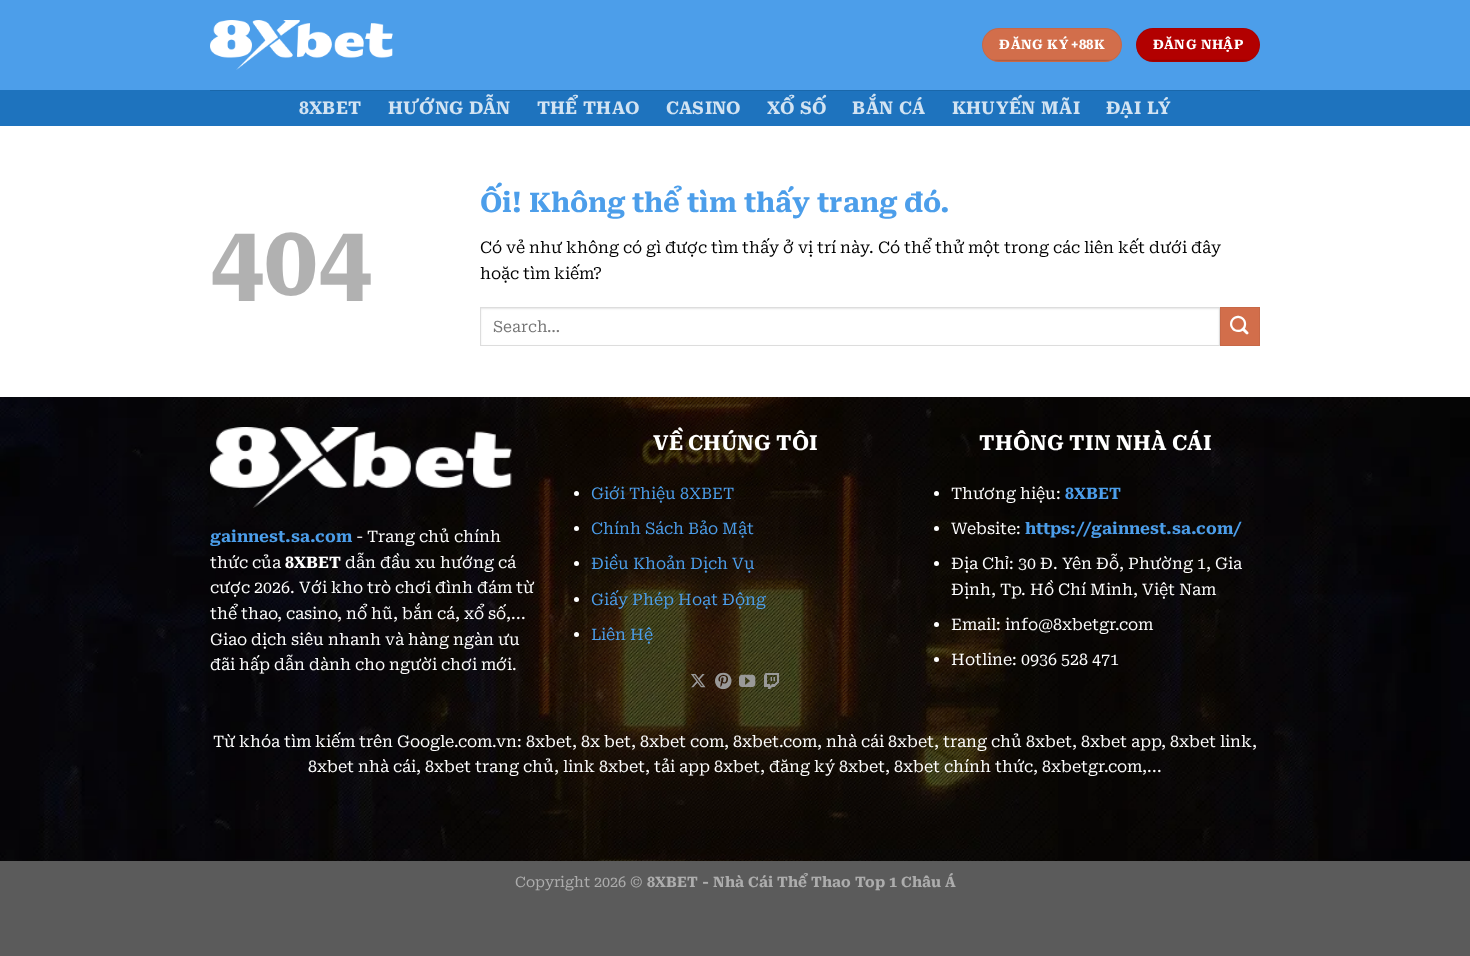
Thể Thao (588, 108)
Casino (703, 108)
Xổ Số (797, 108)
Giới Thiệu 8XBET (662, 493)
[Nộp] (1240, 326)
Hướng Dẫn (449, 108)
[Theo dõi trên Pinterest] (723, 682)
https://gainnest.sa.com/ (1133, 528)
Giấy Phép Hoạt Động (678, 599)
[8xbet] (310, 44)
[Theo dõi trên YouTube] (747, 682)
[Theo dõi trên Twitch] (772, 682)
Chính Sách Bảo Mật (672, 528)
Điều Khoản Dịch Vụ (673, 563)
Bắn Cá (888, 108)
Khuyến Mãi (1016, 108)
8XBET (330, 108)
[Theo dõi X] (698, 682)
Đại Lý (1138, 108)
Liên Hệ (622, 634)
